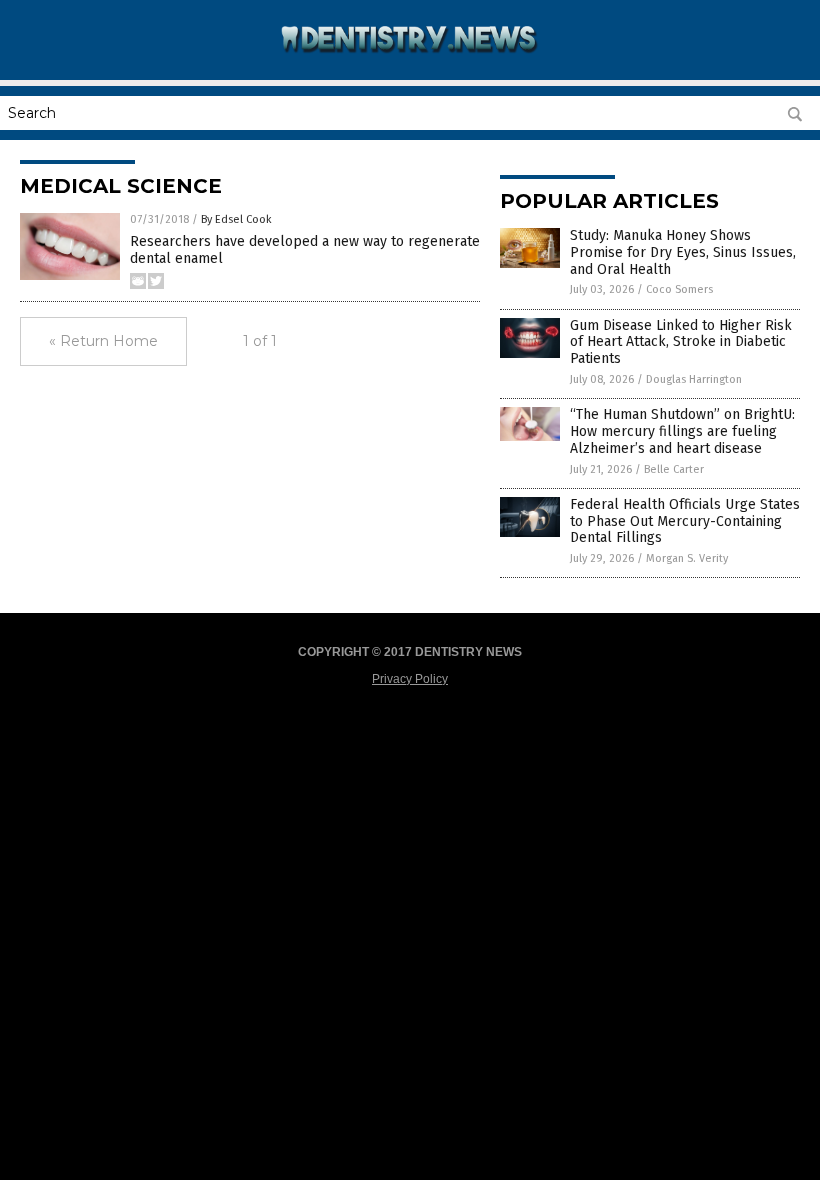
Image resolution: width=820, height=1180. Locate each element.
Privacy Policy (410, 679)
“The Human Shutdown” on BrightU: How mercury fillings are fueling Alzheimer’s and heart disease (682, 431)
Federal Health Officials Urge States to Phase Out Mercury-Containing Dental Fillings (685, 521)
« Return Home (103, 341)
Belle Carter (674, 469)
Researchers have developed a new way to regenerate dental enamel (305, 250)
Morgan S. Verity (687, 558)
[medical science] (410, 66)
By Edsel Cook (236, 219)
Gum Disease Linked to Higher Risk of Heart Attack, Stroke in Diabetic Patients (681, 342)
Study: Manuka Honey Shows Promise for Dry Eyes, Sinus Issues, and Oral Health (683, 252)
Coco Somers (679, 289)
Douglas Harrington (694, 379)
